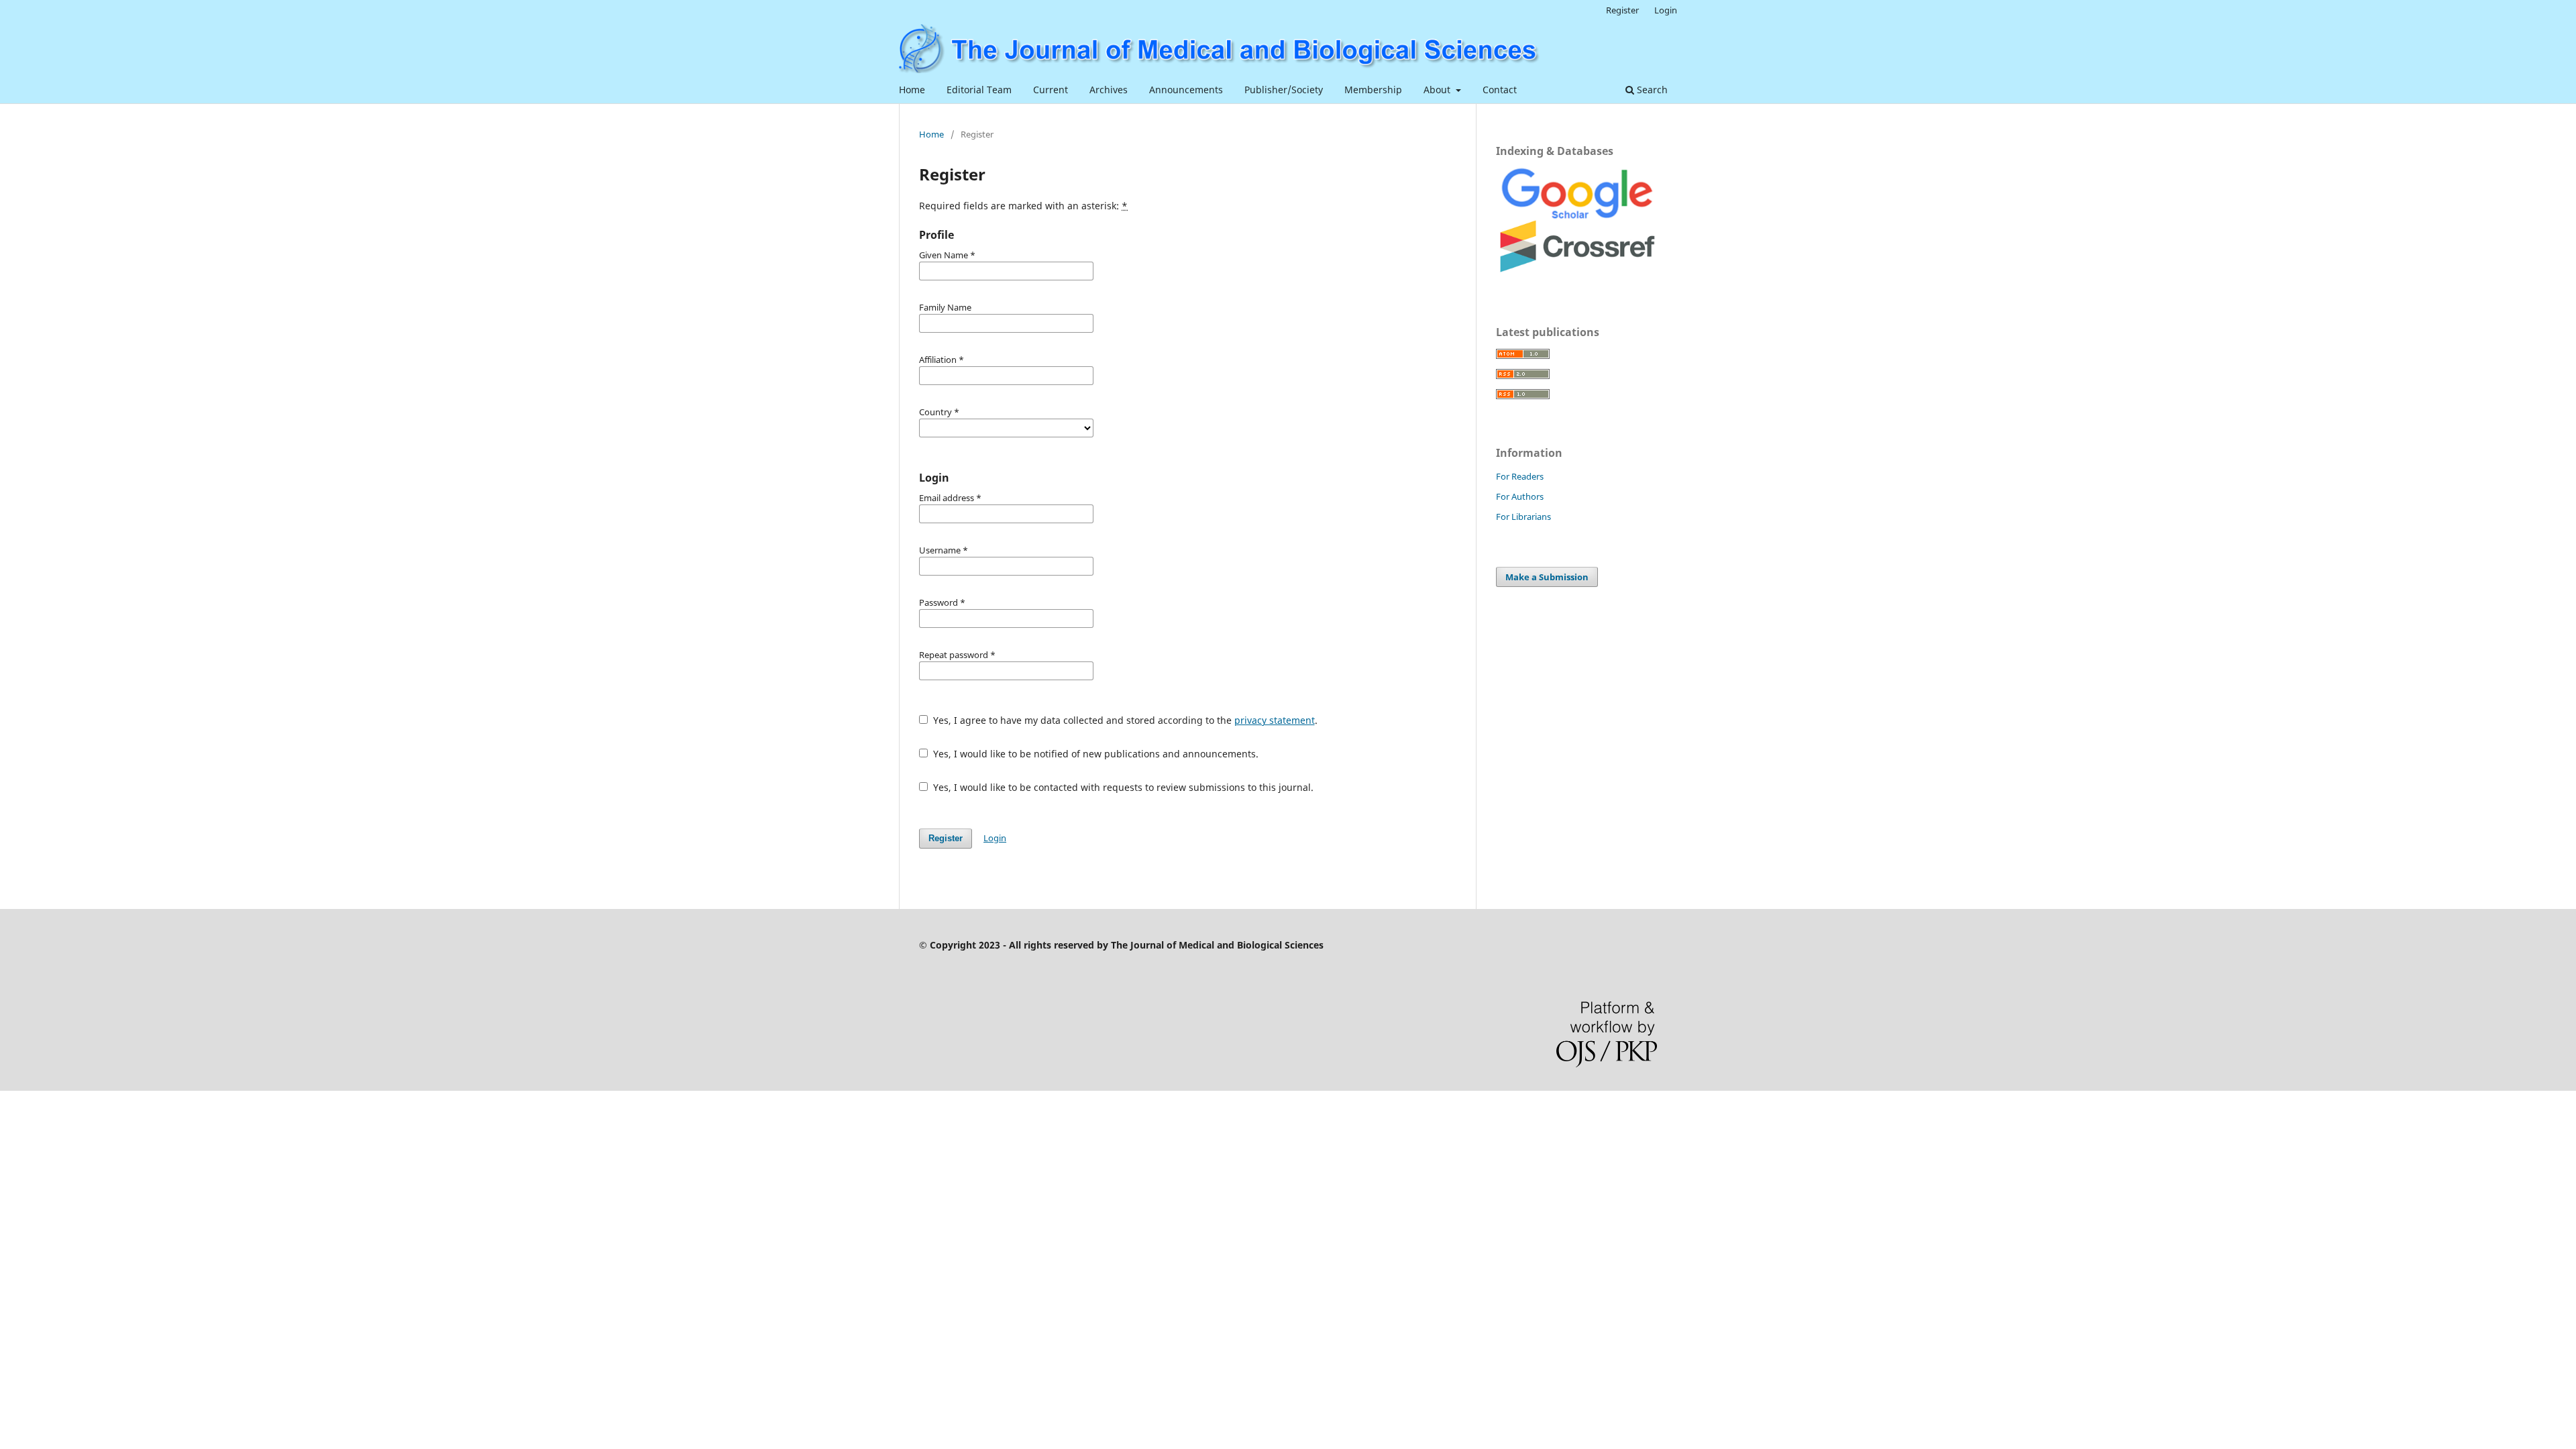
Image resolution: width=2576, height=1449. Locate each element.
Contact (1500, 90)
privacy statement (1275, 720)
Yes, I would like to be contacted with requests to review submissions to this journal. (1122, 787)
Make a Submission (1547, 577)
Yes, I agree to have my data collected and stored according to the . (1124, 720)
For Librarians (1523, 517)
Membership (1373, 90)
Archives (1109, 90)
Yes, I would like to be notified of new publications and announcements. (1094, 754)
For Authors (1520, 496)
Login (1666, 10)
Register (1622, 10)
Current (1051, 90)
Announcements (1186, 90)
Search (1651, 90)
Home (912, 90)
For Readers (1520, 476)
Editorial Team (979, 90)
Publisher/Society (1284, 90)
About (1438, 90)
